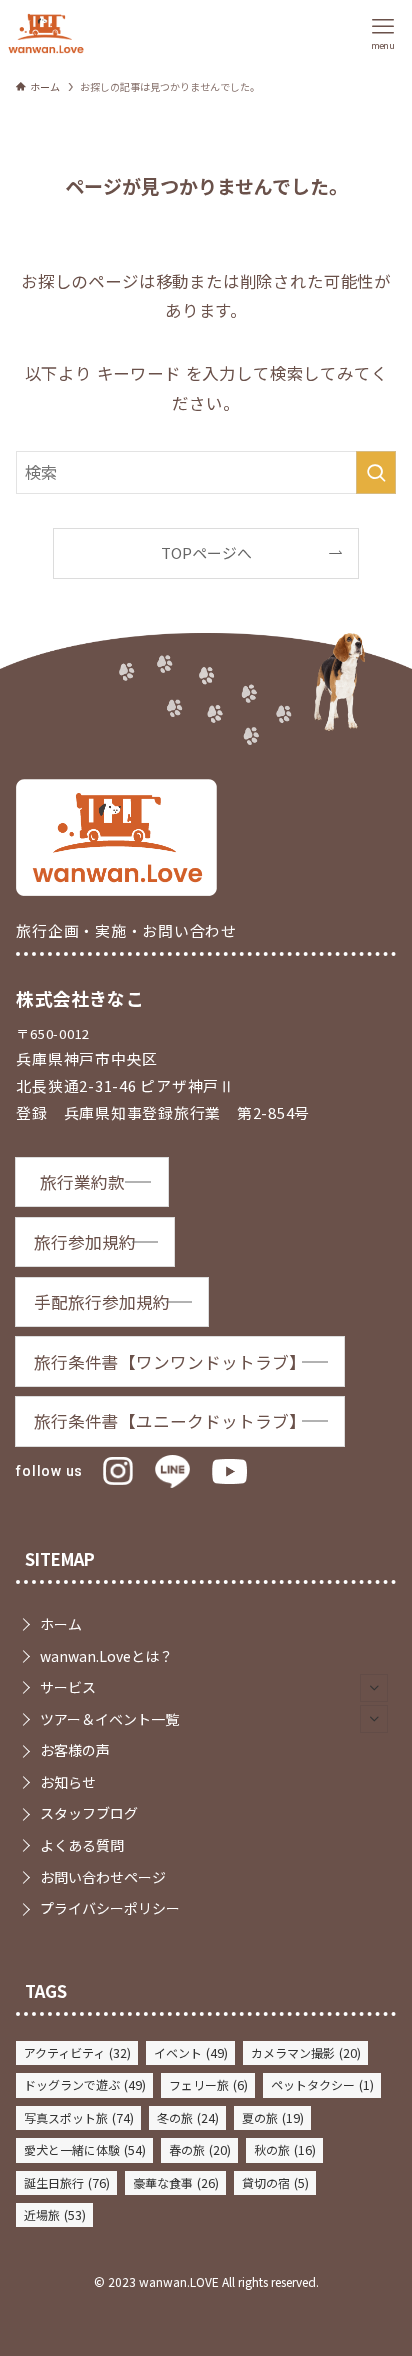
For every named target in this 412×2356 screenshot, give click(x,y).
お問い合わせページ (103, 1877)
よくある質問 (82, 1845)
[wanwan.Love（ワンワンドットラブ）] (46, 33)
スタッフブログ (89, 1813)
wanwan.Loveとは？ (106, 1656)
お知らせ (68, 1782)
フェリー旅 (208, 2085)
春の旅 (200, 2150)
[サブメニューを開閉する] (374, 1688)
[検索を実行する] (376, 472)
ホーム (61, 1624)
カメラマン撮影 (306, 2053)
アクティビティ (77, 2053)
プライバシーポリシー (110, 1908)
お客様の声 (75, 1750)
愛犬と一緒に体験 (85, 2150)
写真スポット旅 (79, 2118)
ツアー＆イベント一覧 (109, 1719)
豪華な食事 (176, 2183)
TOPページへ (206, 552)
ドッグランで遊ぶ (85, 2085)
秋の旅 (285, 2150)
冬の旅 (188, 2118)
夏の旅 (273, 2118)
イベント (191, 2053)
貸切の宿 (275, 2183)
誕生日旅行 (67, 2183)
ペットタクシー (322, 2085)
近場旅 (55, 2215)
